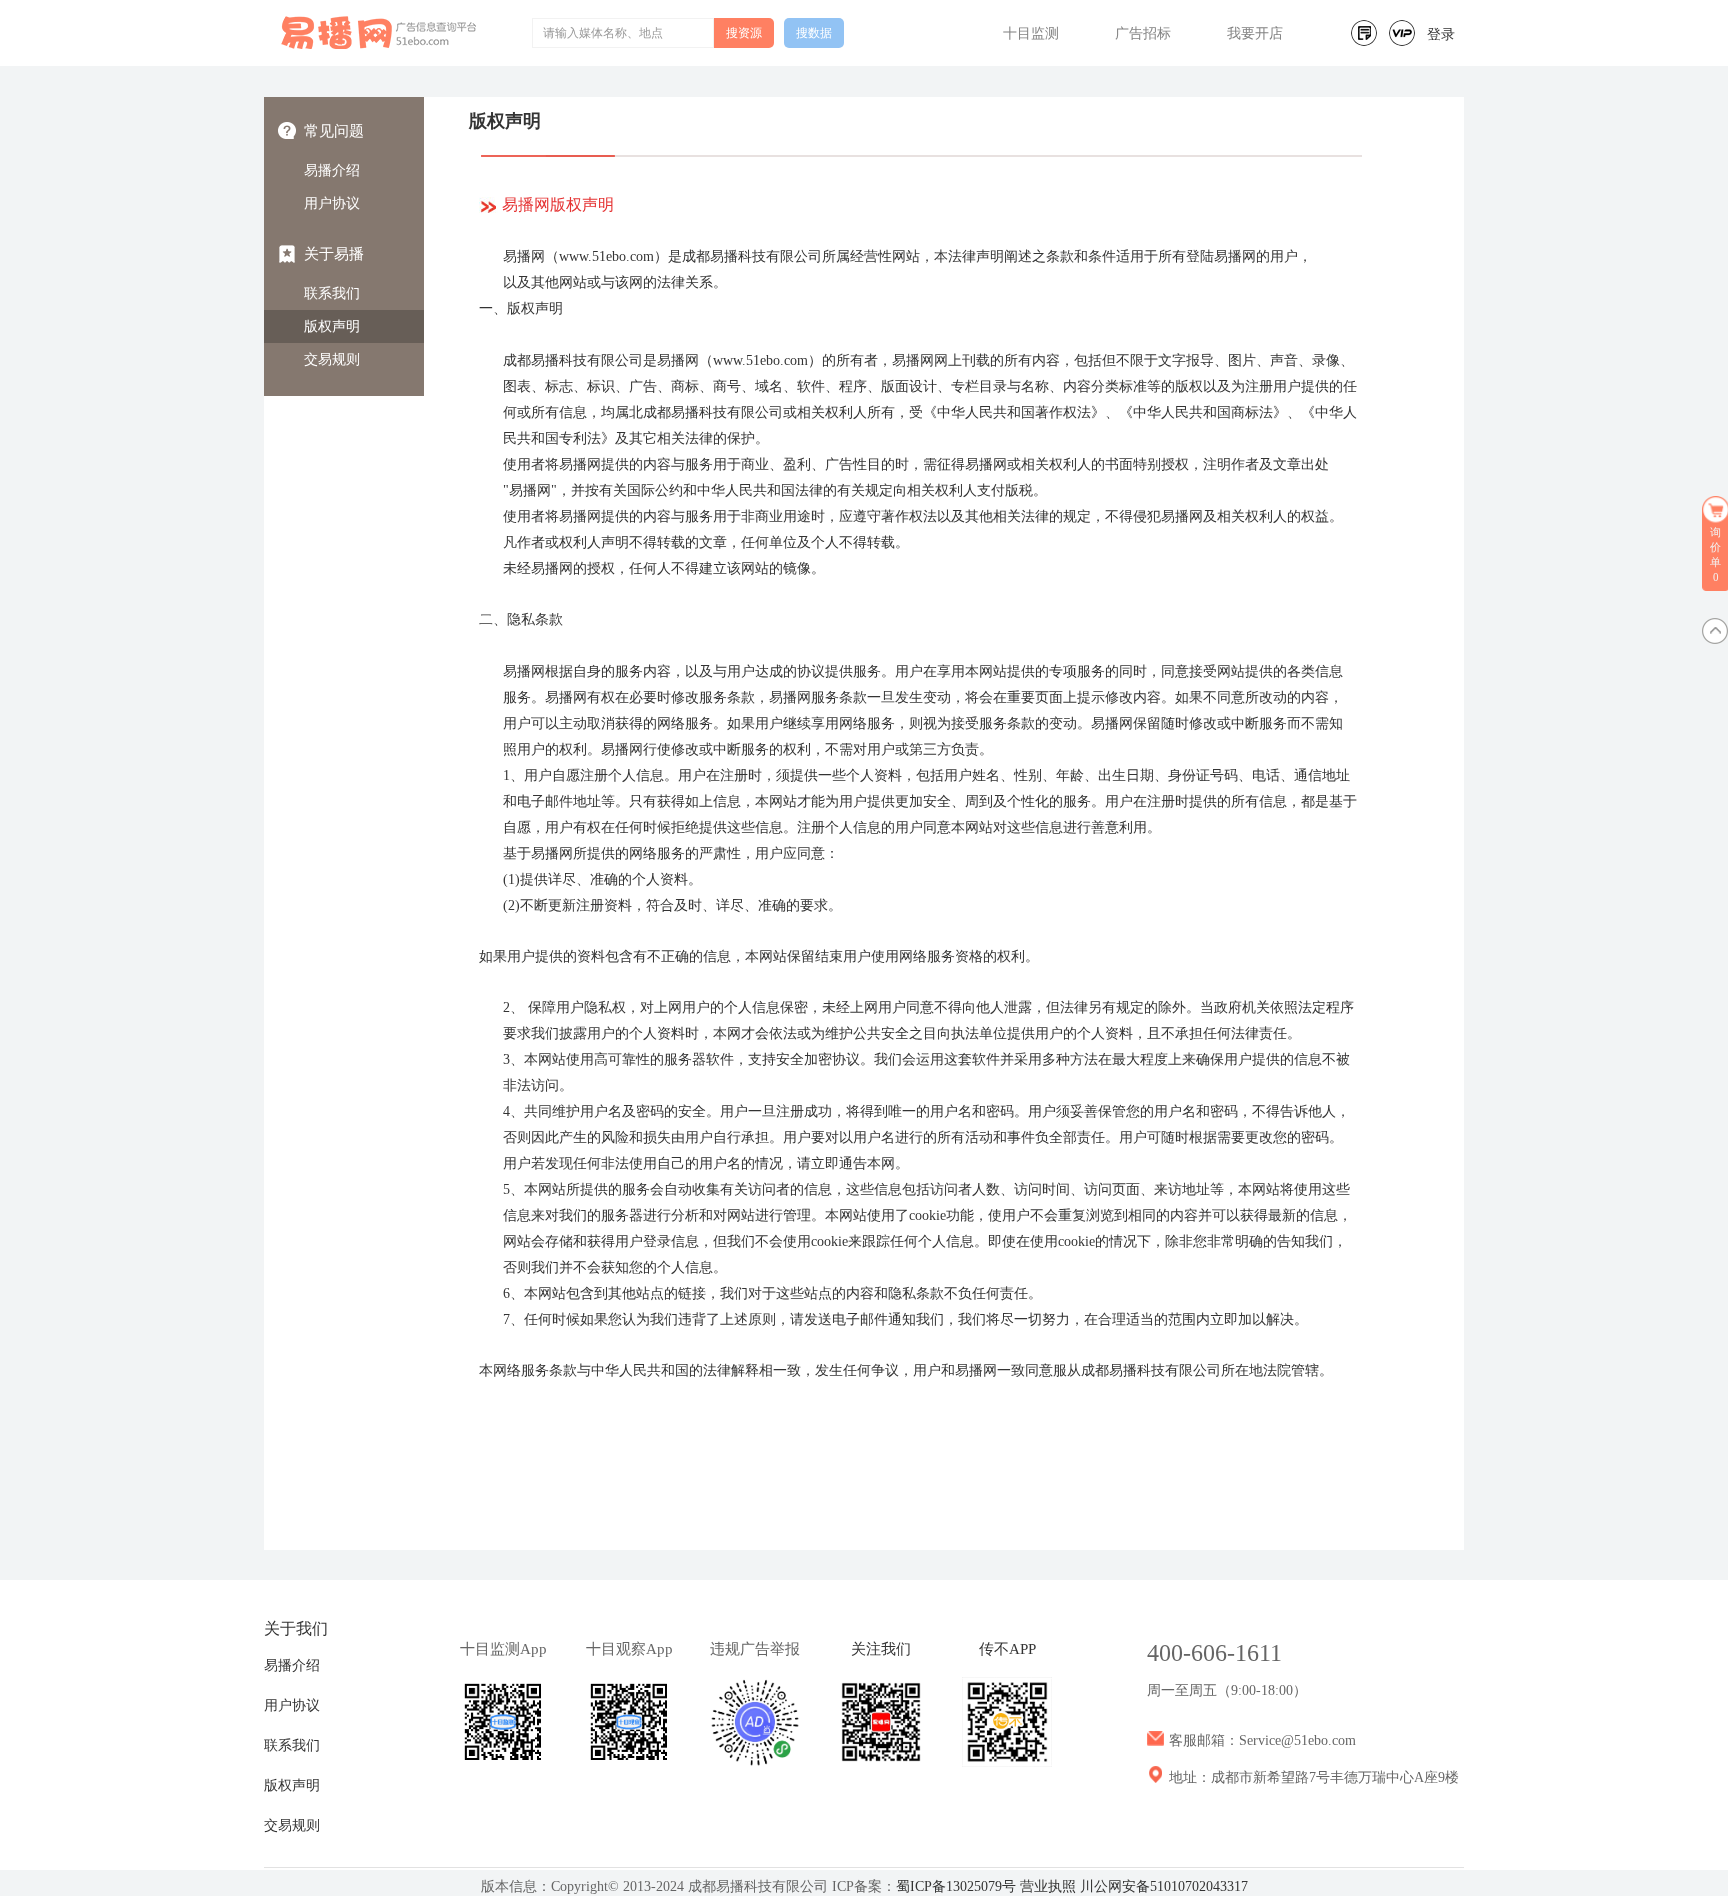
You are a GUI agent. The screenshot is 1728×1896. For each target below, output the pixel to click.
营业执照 (1048, 1886)
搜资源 (744, 33)
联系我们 (332, 293)
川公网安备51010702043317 (1164, 1886)
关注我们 (881, 1649)
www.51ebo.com (606, 256)
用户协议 (332, 203)
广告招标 (1143, 33)
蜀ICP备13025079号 (956, 1886)
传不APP (1007, 1649)
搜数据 (814, 33)
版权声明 (332, 326)
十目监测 (1031, 33)
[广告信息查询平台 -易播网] (380, 33)
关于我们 (296, 1628)
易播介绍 (332, 170)
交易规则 (332, 359)
